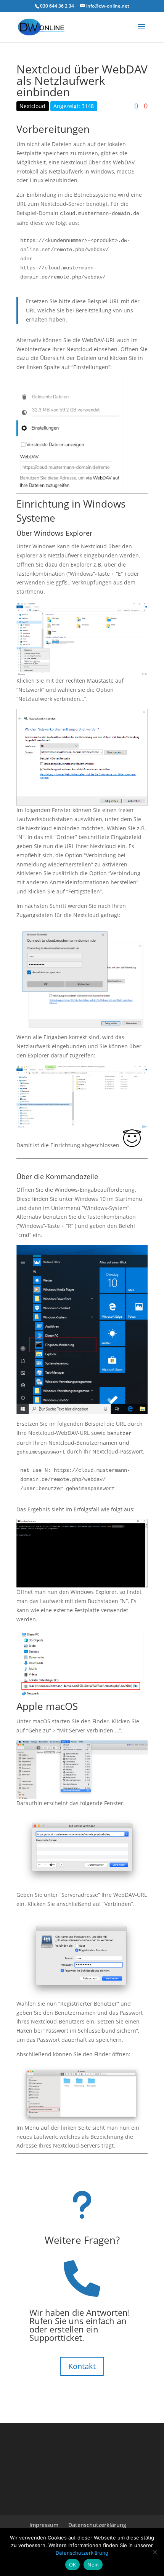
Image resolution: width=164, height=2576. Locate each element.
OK (73, 2565)
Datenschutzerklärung (97, 2525)
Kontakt (82, 2366)
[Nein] (154, 2552)
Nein (93, 2565)
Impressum (44, 2525)
